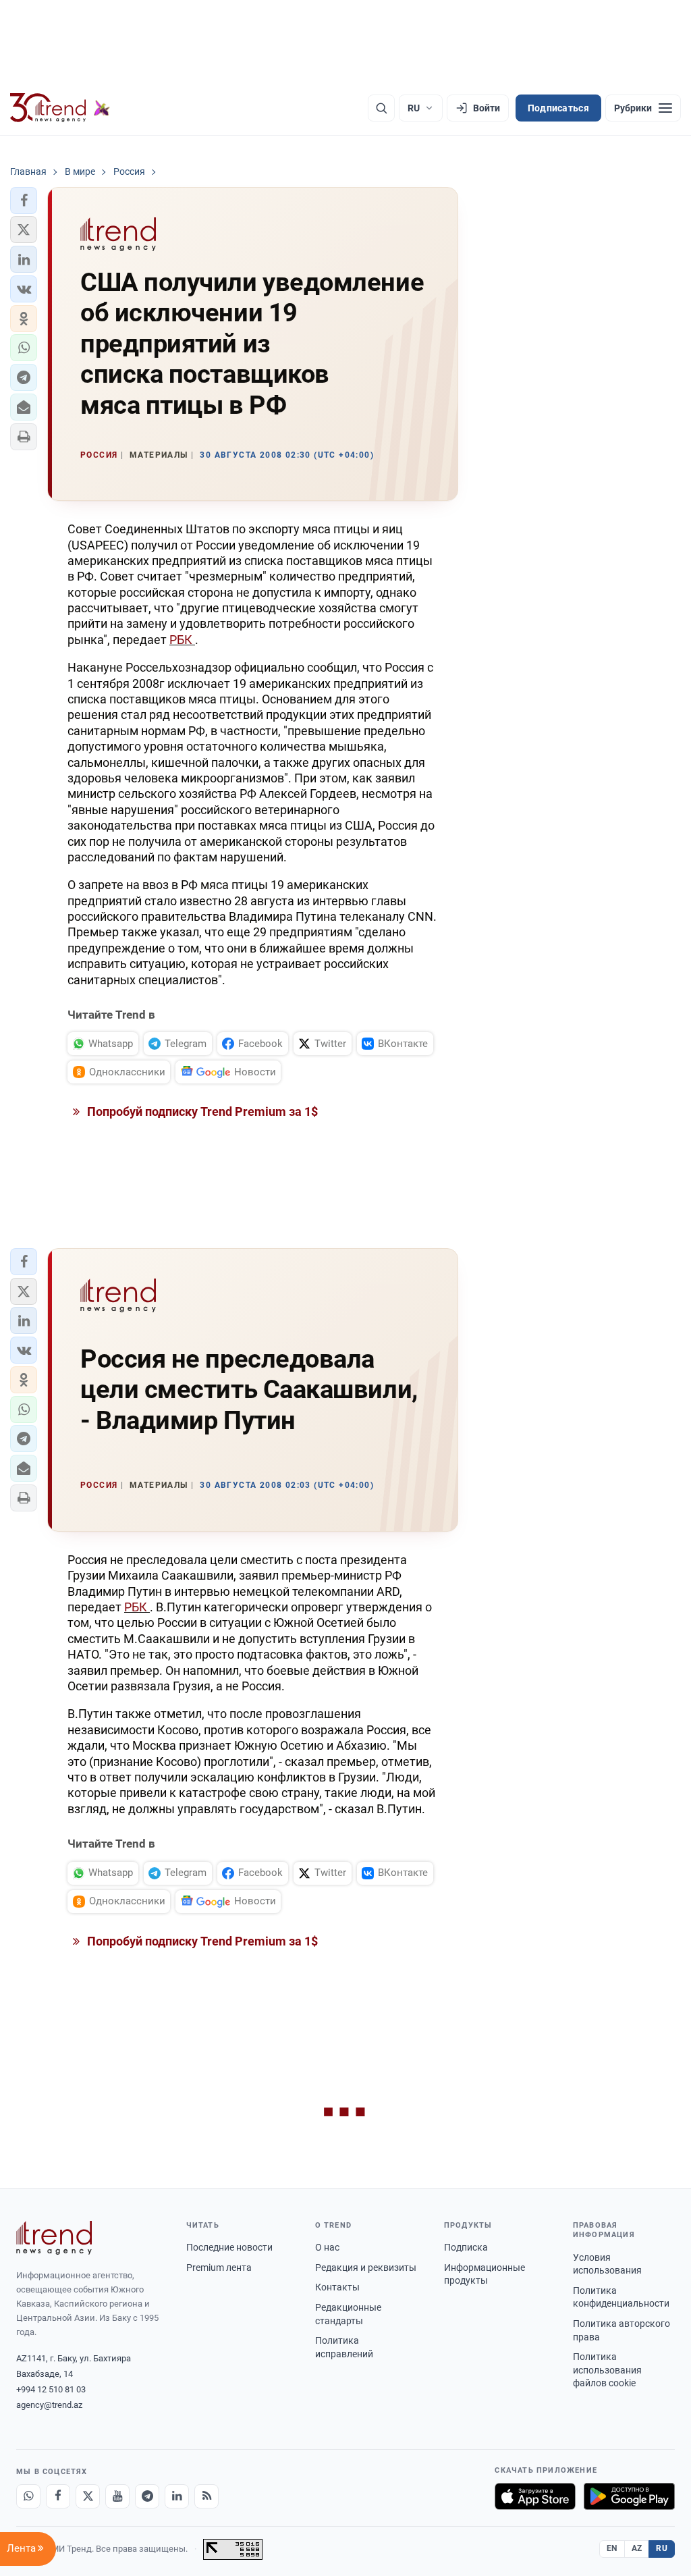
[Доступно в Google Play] (629, 2496)
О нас (327, 2247)
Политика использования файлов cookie (607, 2370)
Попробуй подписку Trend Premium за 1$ (201, 1111)
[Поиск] (381, 108)
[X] (88, 2496)
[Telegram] (147, 2496)
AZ (637, 2548)
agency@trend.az (49, 2405)
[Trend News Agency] (54, 2238)
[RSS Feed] (206, 2496)
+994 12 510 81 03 (51, 2389)
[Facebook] (58, 2496)
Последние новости (229, 2247)
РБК (182, 640)
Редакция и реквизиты (366, 2268)
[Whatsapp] (28, 2496)
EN (612, 2548)
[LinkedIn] (177, 2496)
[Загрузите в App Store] (535, 2496)
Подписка (466, 2247)
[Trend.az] (60, 108)
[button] (24, 200)
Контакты (337, 2287)
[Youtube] (117, 2496)
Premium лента (219, 2268)
